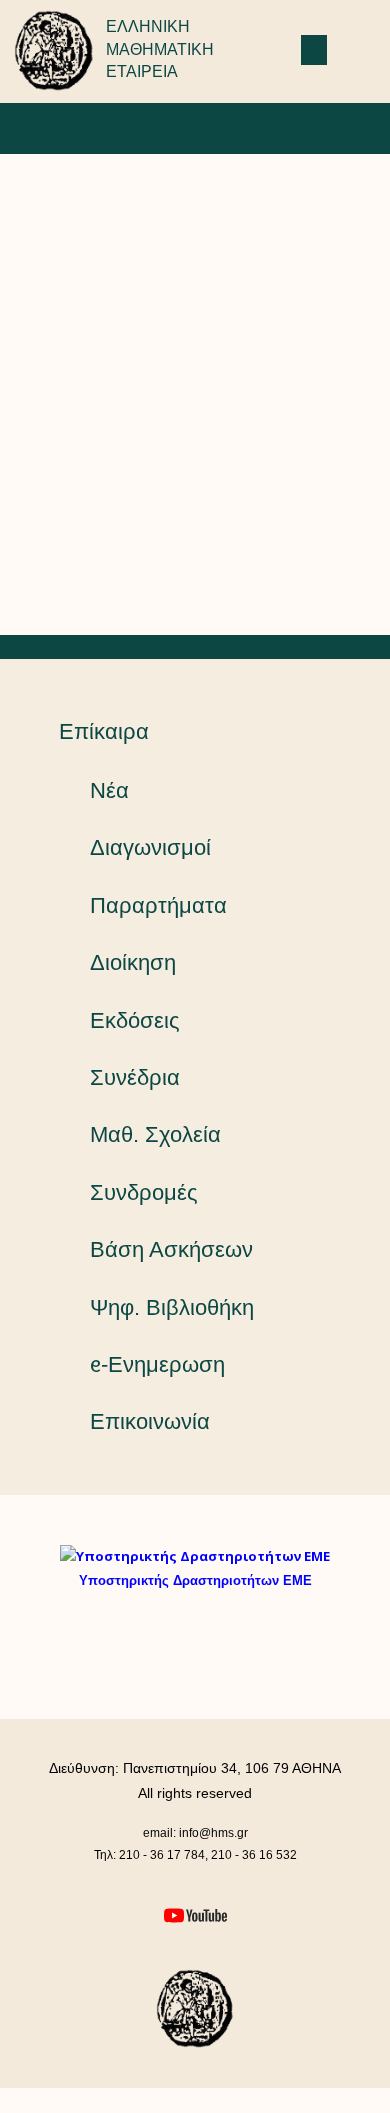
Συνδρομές (144, 1192)
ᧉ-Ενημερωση (157, 1364)
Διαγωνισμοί (150, 847)
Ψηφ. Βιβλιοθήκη (172, 1307)
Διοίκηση (133, 962)
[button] (314, 50)
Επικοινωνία (150, 1421)
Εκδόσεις (135, 1020)
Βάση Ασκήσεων (171, 1249)
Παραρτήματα (158, 905)
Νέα (109, 790)
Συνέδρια (135, 1077)
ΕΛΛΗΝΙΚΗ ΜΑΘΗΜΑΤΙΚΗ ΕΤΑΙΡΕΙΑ (160, 49)
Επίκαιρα (104, 731)
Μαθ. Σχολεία (155, 1134)
